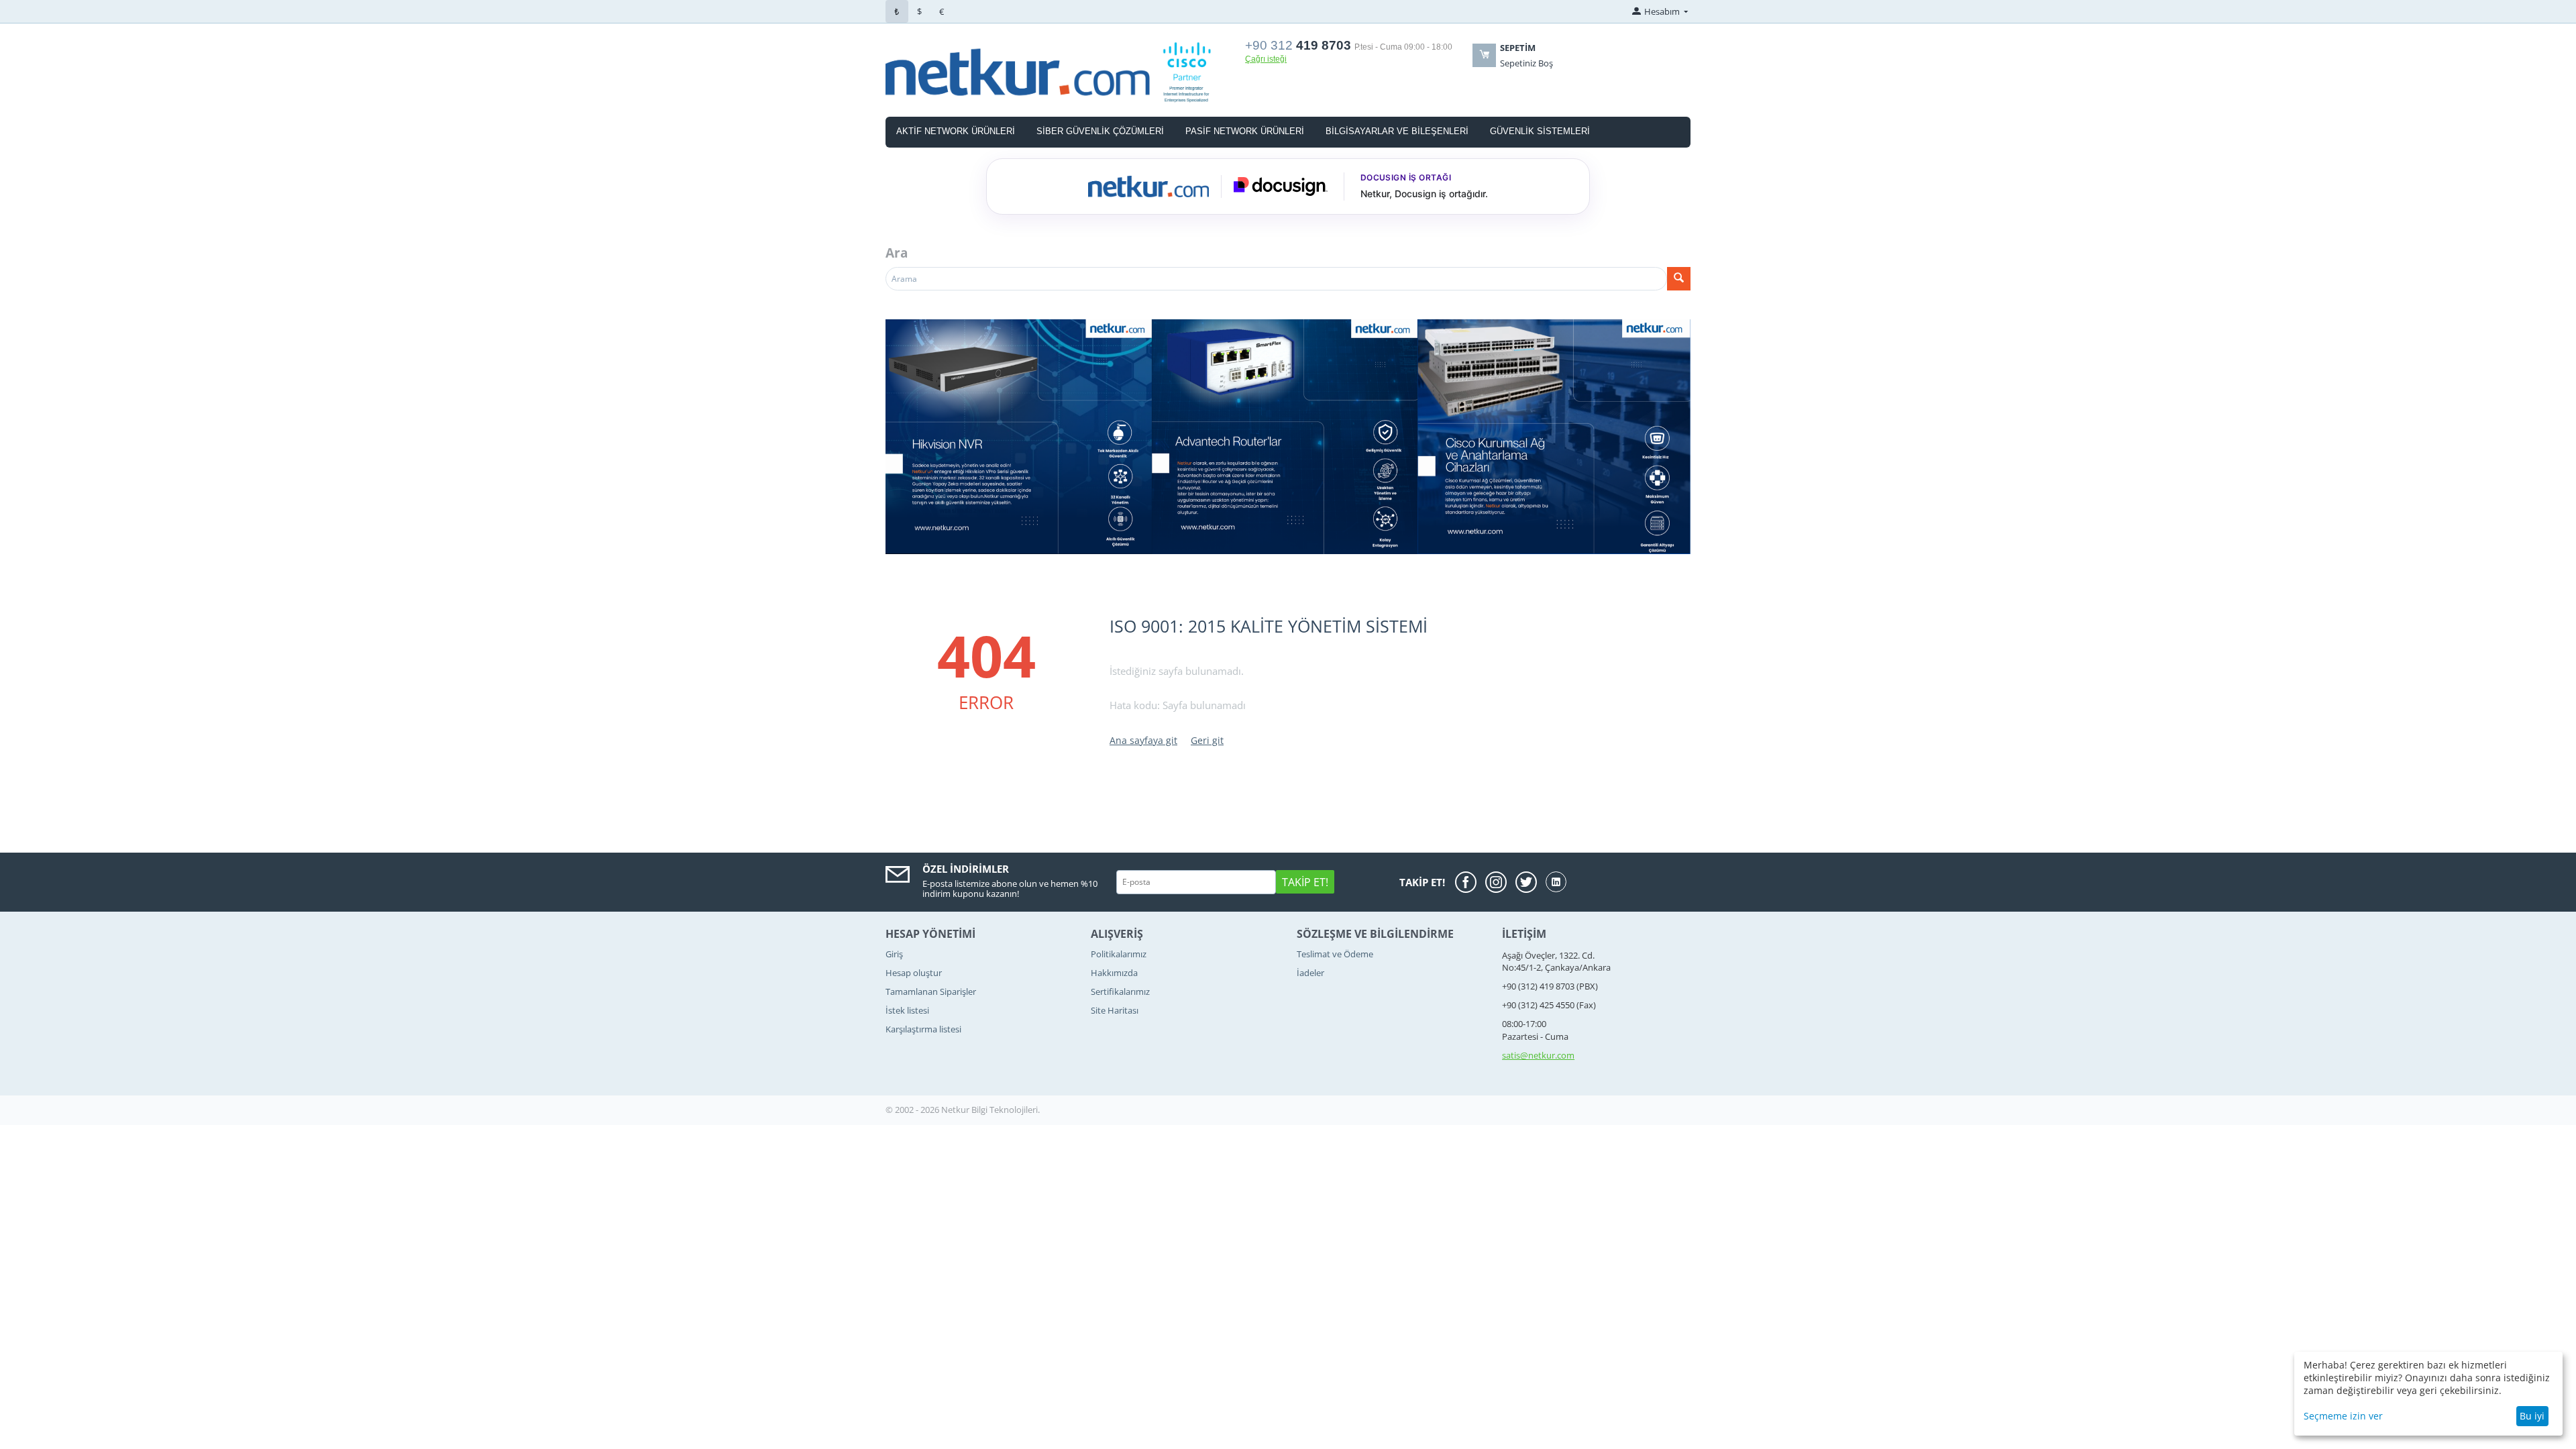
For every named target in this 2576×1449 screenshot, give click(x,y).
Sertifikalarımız (1120, 991)
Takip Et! (1305, 882)
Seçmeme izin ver (2343, 1416)
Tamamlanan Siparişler (931, 991)
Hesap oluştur (914, 973)
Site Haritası (1115, 1010)
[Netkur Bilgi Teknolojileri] (1057, 71)
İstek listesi (907, 1010)
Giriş (894, 954)
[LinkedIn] (1556, 882)
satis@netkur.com (1538, 1055)
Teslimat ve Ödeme (1335, 954)
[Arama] (1679, 279)
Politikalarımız (1119, 954)
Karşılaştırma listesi (923, 1029)
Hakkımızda (1114, 973)
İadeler (1310, 973)
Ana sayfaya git (1143, 740)
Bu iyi (2532, 1416)
